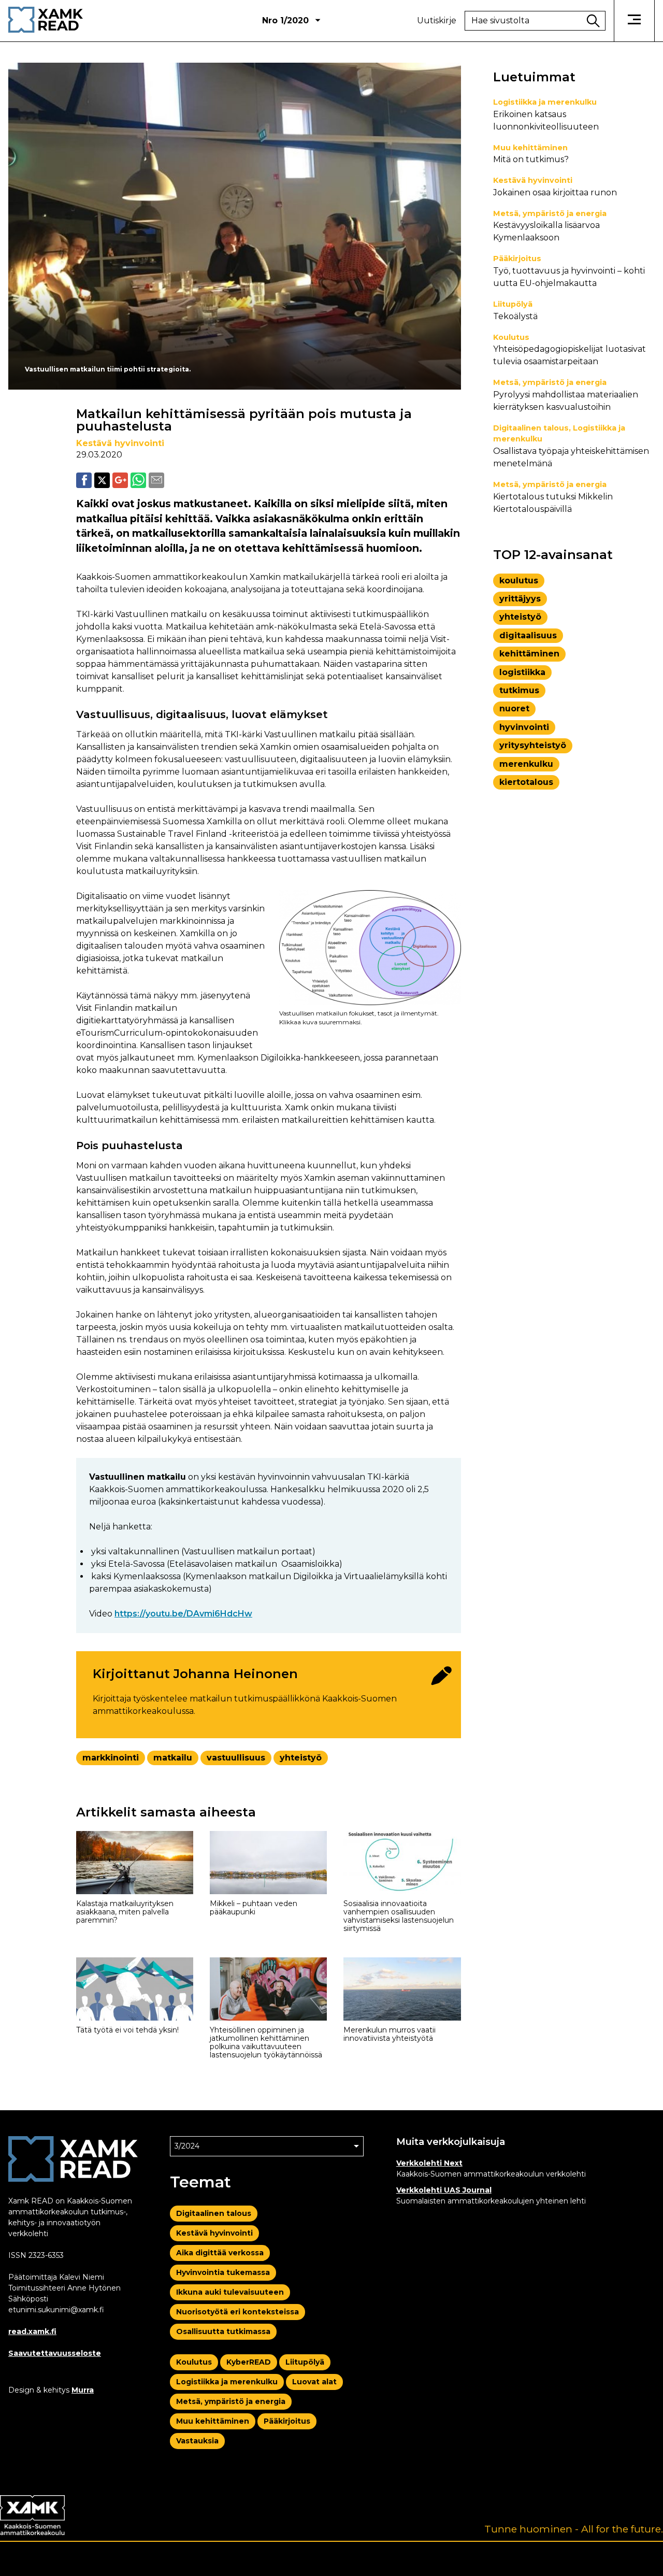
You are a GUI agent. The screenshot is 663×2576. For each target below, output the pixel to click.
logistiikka (522, 672)
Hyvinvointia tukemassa (223, 2272)
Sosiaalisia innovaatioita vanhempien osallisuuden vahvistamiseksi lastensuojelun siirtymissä (399, 1916)
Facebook (84, 480)
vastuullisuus (236, 1758)
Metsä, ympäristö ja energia (550, 213)
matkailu (173, 1758)
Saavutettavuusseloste (55, 2353)
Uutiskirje (437, 21)
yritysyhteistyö (533, 745)
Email (156, 480)
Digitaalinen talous (531, 428)
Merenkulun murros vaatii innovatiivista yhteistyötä (390, 2034)
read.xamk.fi (32, 2331)
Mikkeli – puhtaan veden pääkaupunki (254, 1908)
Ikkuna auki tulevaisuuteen (230, 2292)
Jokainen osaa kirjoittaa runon (555, 192)
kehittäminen (529, 654)
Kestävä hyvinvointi (120, 443)
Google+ (120, 480)
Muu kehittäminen (530, 148)
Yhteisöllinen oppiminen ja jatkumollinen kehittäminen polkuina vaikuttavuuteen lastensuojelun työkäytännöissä (266, 2042)
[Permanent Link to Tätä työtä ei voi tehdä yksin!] (135, 1989)
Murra (83, 2390)
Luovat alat (314, 2382)
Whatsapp (138, 480)
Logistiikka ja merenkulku (545, 102)
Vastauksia (197, 2441)
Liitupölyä (513, 304)
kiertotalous (526, 782)
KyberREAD (249, 2362)
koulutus (519, 581)
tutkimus (519, 690)
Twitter (102, 480)
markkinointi (111, 1758)
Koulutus (511, 337)
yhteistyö (301, 1758)
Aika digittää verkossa (220, 2253)
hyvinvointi (524, 727)
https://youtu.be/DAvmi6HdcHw (183, 1614)
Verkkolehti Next (429, 2163)
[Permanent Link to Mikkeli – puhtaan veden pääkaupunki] (268, 1863)
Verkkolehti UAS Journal (444, 2190)
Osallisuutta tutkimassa (223, 2331)
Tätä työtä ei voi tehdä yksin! (127, 2030)
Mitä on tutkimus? (531, 159)
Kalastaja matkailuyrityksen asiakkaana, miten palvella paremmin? (125, 1912)
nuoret (514, 709)
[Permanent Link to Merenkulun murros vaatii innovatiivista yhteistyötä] (402, 1989)
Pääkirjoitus (517, 259)
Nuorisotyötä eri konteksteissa (237, 2312)
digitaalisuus (528, 635)
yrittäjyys (520, 599)
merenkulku (526, 764)
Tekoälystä (515, 316)
